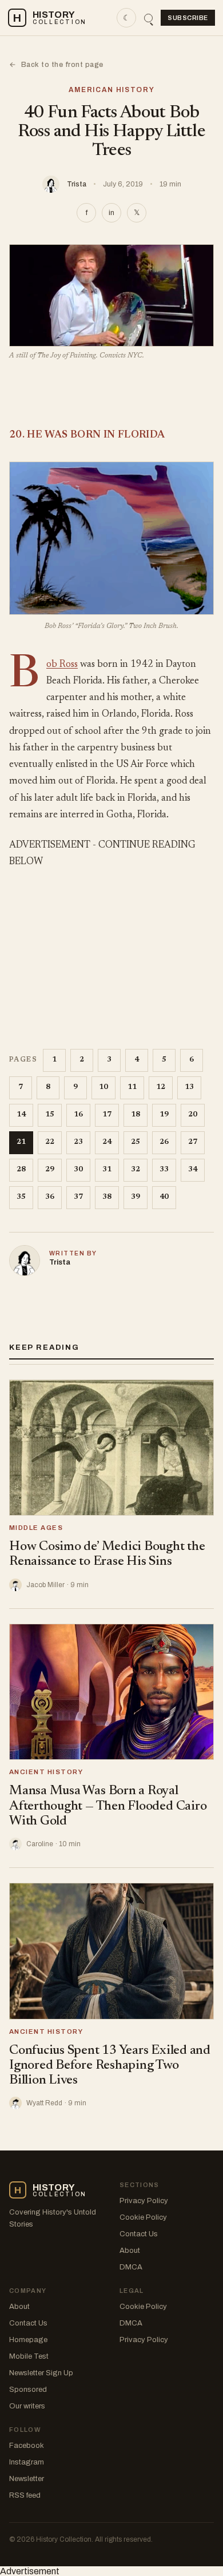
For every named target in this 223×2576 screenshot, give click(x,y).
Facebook (27, 2446)
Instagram (27, 2462)
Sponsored (28, 2390)
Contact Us (139, 2234)
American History (112, 90)
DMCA (131, 2267)
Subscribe (188, 18)
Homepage (28, 2340)
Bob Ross (62, 665)
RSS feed (25, 2495)
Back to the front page (56, 65)
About (130, 2251)
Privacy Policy (144, 2201)
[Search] (148, 18)
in (111, 213)
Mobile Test (29, 2356)
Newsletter (27, 2479)
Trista (77, 184)
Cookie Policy (143, 2217)
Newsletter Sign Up (41, 2373)
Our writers (27, 2406)
